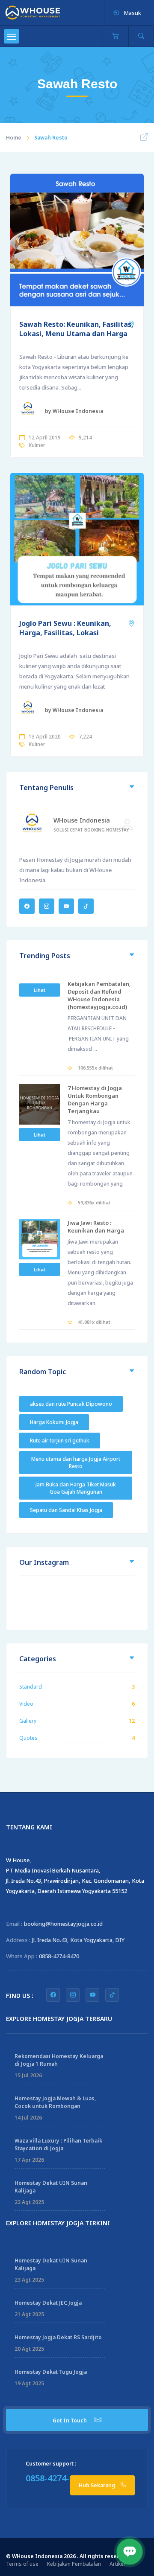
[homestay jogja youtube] (92, 1995)
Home (14, 138)
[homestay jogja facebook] (53, 1995)
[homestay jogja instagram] (73, 1995)
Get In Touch (70, 2420)
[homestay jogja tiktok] (112, 1995)
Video (26, 1704)
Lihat (40, 990)
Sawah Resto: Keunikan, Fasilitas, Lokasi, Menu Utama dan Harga (76, 329)
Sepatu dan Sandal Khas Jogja (66, 1510)
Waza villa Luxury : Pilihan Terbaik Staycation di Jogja (58, 2144)
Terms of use (22, 2564)
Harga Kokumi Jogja (54, 1422)
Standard (31, 1687)
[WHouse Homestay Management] (33, 12)
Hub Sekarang (98, 2485)
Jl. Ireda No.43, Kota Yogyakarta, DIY (78, 1940)
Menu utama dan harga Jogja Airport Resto (76, 1462)
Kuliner (37, 445)
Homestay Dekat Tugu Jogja (51, 2372)
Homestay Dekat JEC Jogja (48, 2303)
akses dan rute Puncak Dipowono (71, 1404)
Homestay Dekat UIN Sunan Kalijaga (51, 2187)
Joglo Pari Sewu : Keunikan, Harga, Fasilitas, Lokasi (65, 628)
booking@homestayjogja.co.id (63, 1924)
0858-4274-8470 (59, 1956)
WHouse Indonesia (82, 820)
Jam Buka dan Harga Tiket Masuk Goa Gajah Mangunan (76, 1488)
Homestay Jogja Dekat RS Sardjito (58, 2337)
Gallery (28, 1721)
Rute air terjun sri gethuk (60, 1441)
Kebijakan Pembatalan (74, 2564)
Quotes (28, 1738)
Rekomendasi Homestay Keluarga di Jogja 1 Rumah (59, 2060)
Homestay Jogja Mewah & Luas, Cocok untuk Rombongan (55, 2102)
